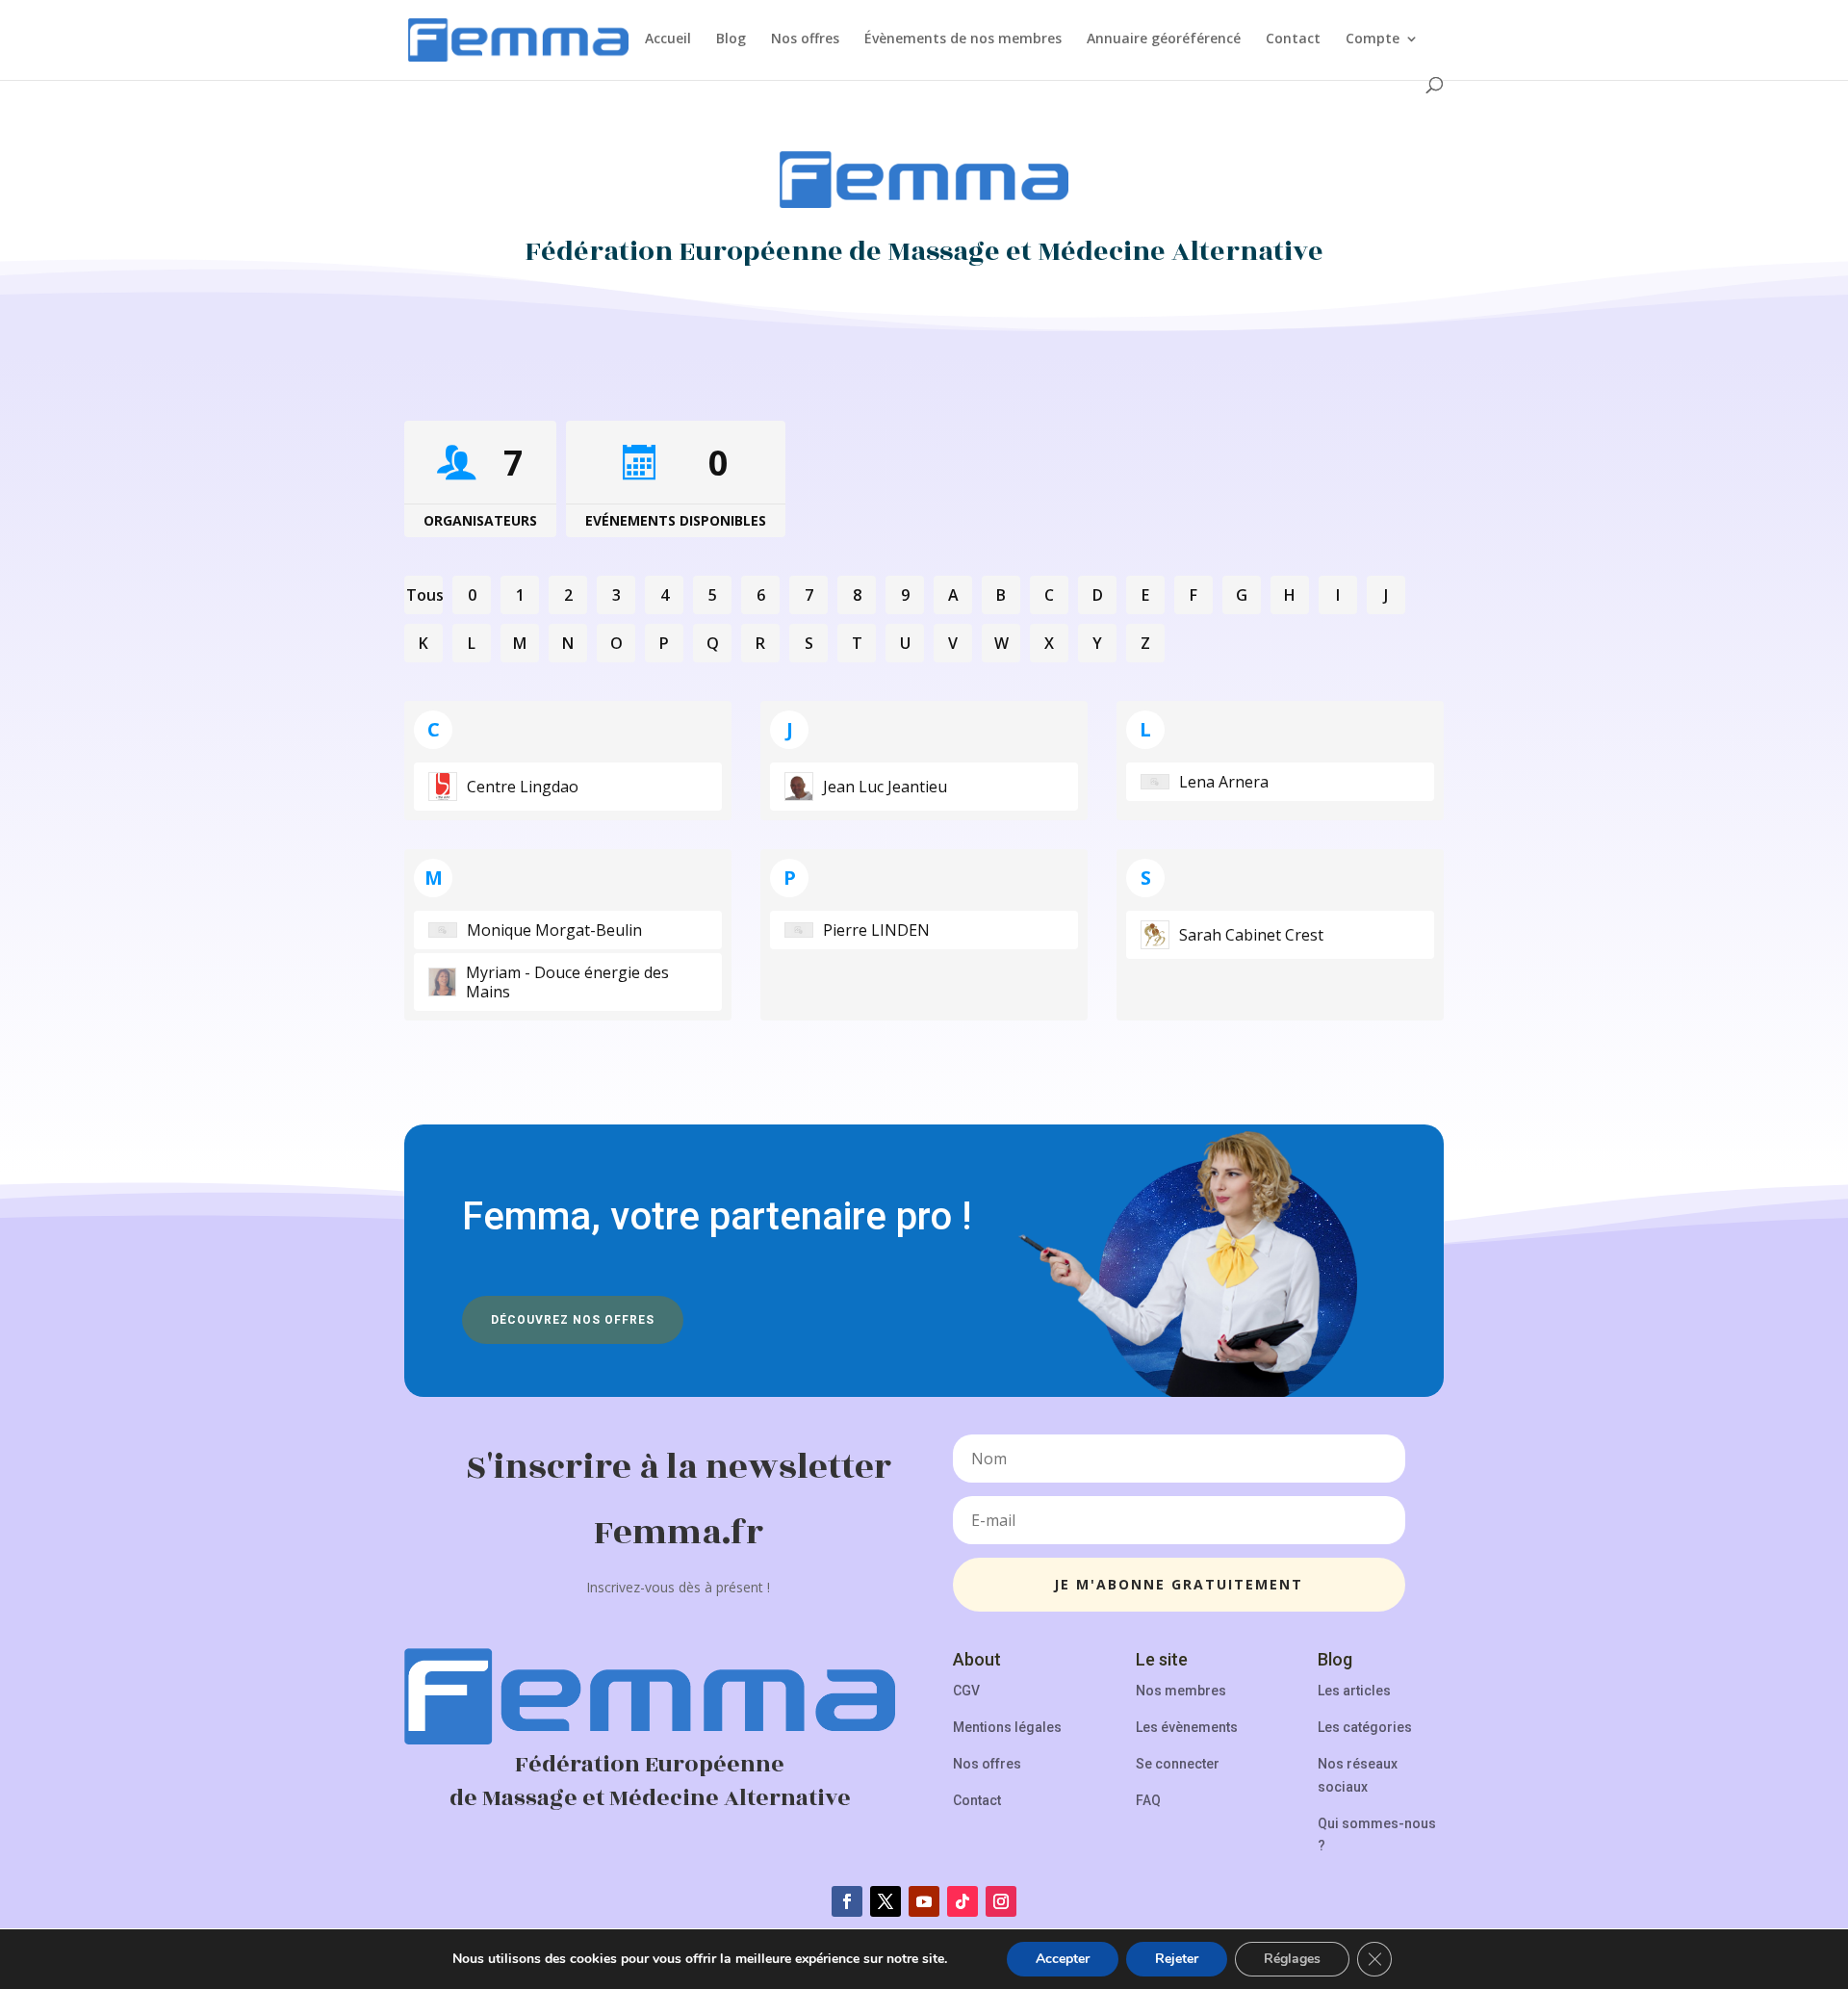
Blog (731, 39)
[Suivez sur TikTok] (962, 1901)
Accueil (668, 39)
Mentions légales (1007, 1727)
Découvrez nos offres (573, 1320)
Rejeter (1177, 1959)
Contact (1293, 39)
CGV (966, 1691)
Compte (1373, 39)
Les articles (1354, 1691)
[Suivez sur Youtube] (924, 1901)
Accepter (1063, 1959)
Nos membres (1181, 1691)
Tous (424, 595)
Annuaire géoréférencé (1164, 39)
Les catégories (1365, 1727)
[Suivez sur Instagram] (1001, 1901)
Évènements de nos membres (963, 39)
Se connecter (1178, 1764)
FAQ (1148, 1800)
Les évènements (1187, 1727)
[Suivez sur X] (885, 1901)
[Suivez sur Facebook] (847, 1901)
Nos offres (805, 39)
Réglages (1292, 1959)
